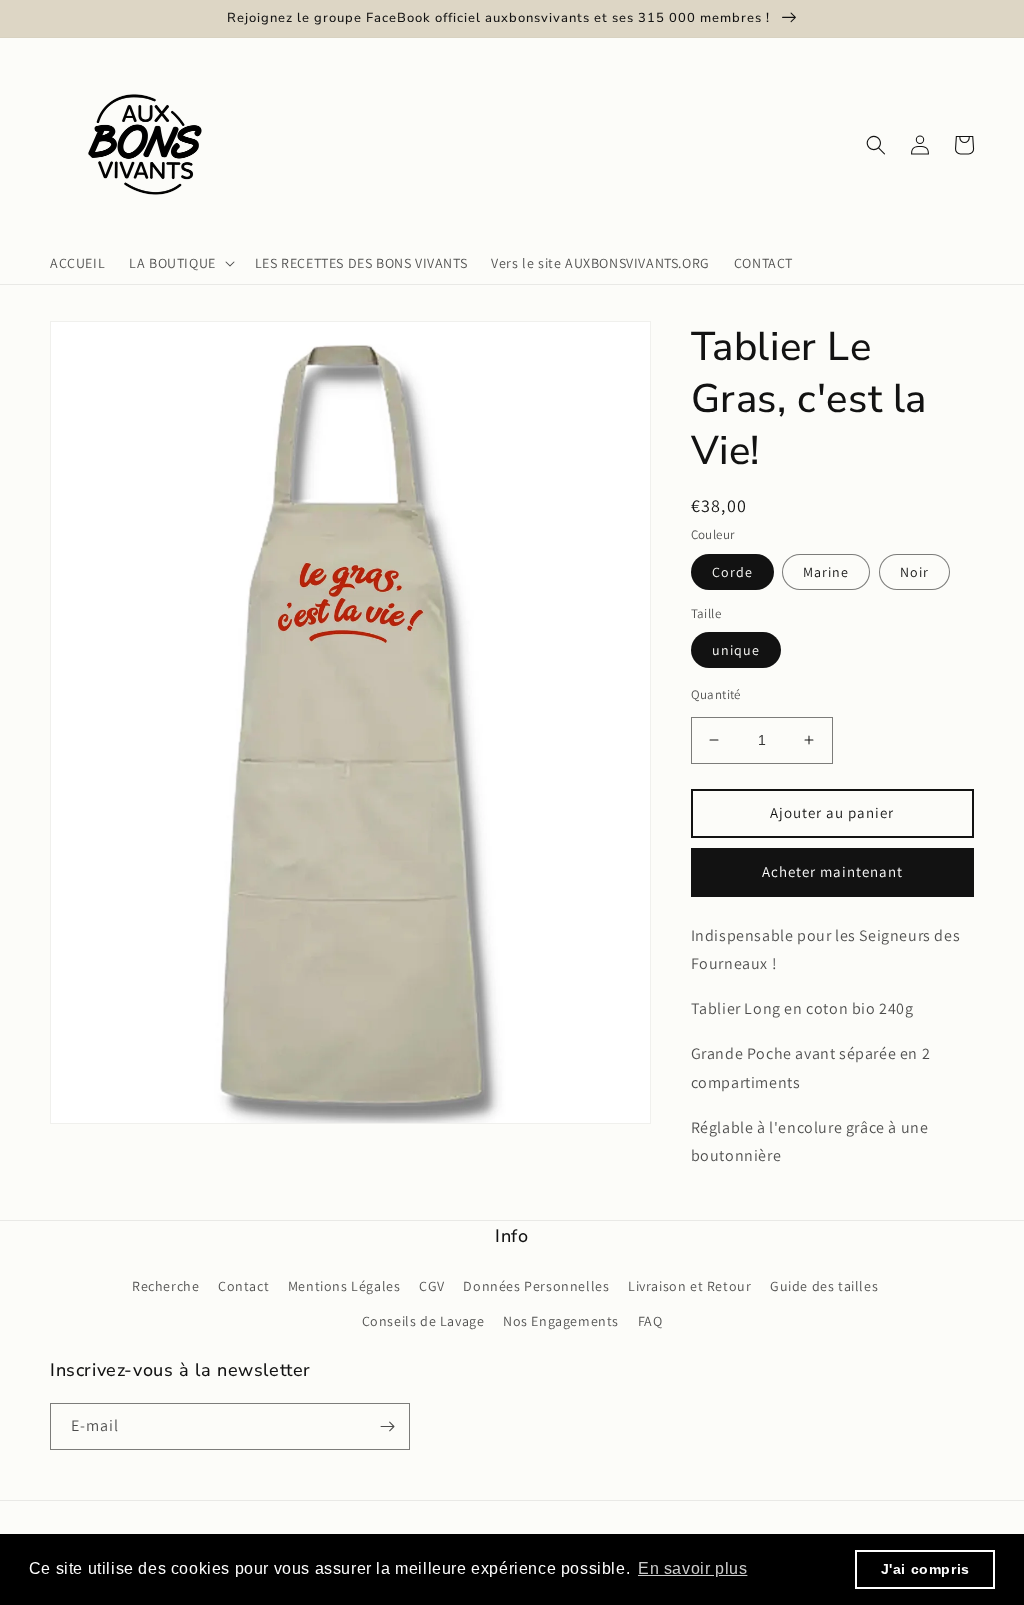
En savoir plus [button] (692, 1568)
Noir (914, 572)
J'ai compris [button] (925, 1569)
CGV (432, 1286)
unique (736, 650)
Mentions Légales (344, 1286)
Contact (243, 1286)
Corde (732, 572)
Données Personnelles (536, 1286)
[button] (180, 263)
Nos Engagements (561, 1321)
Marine (826, 572)
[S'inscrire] (387, 1426)
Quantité (716, 694)
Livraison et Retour (689, 1286)
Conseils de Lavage (423, 1321)
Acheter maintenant (832, 871)
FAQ (650, 1321)
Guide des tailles (824, 1286)
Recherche (165, 1286)
